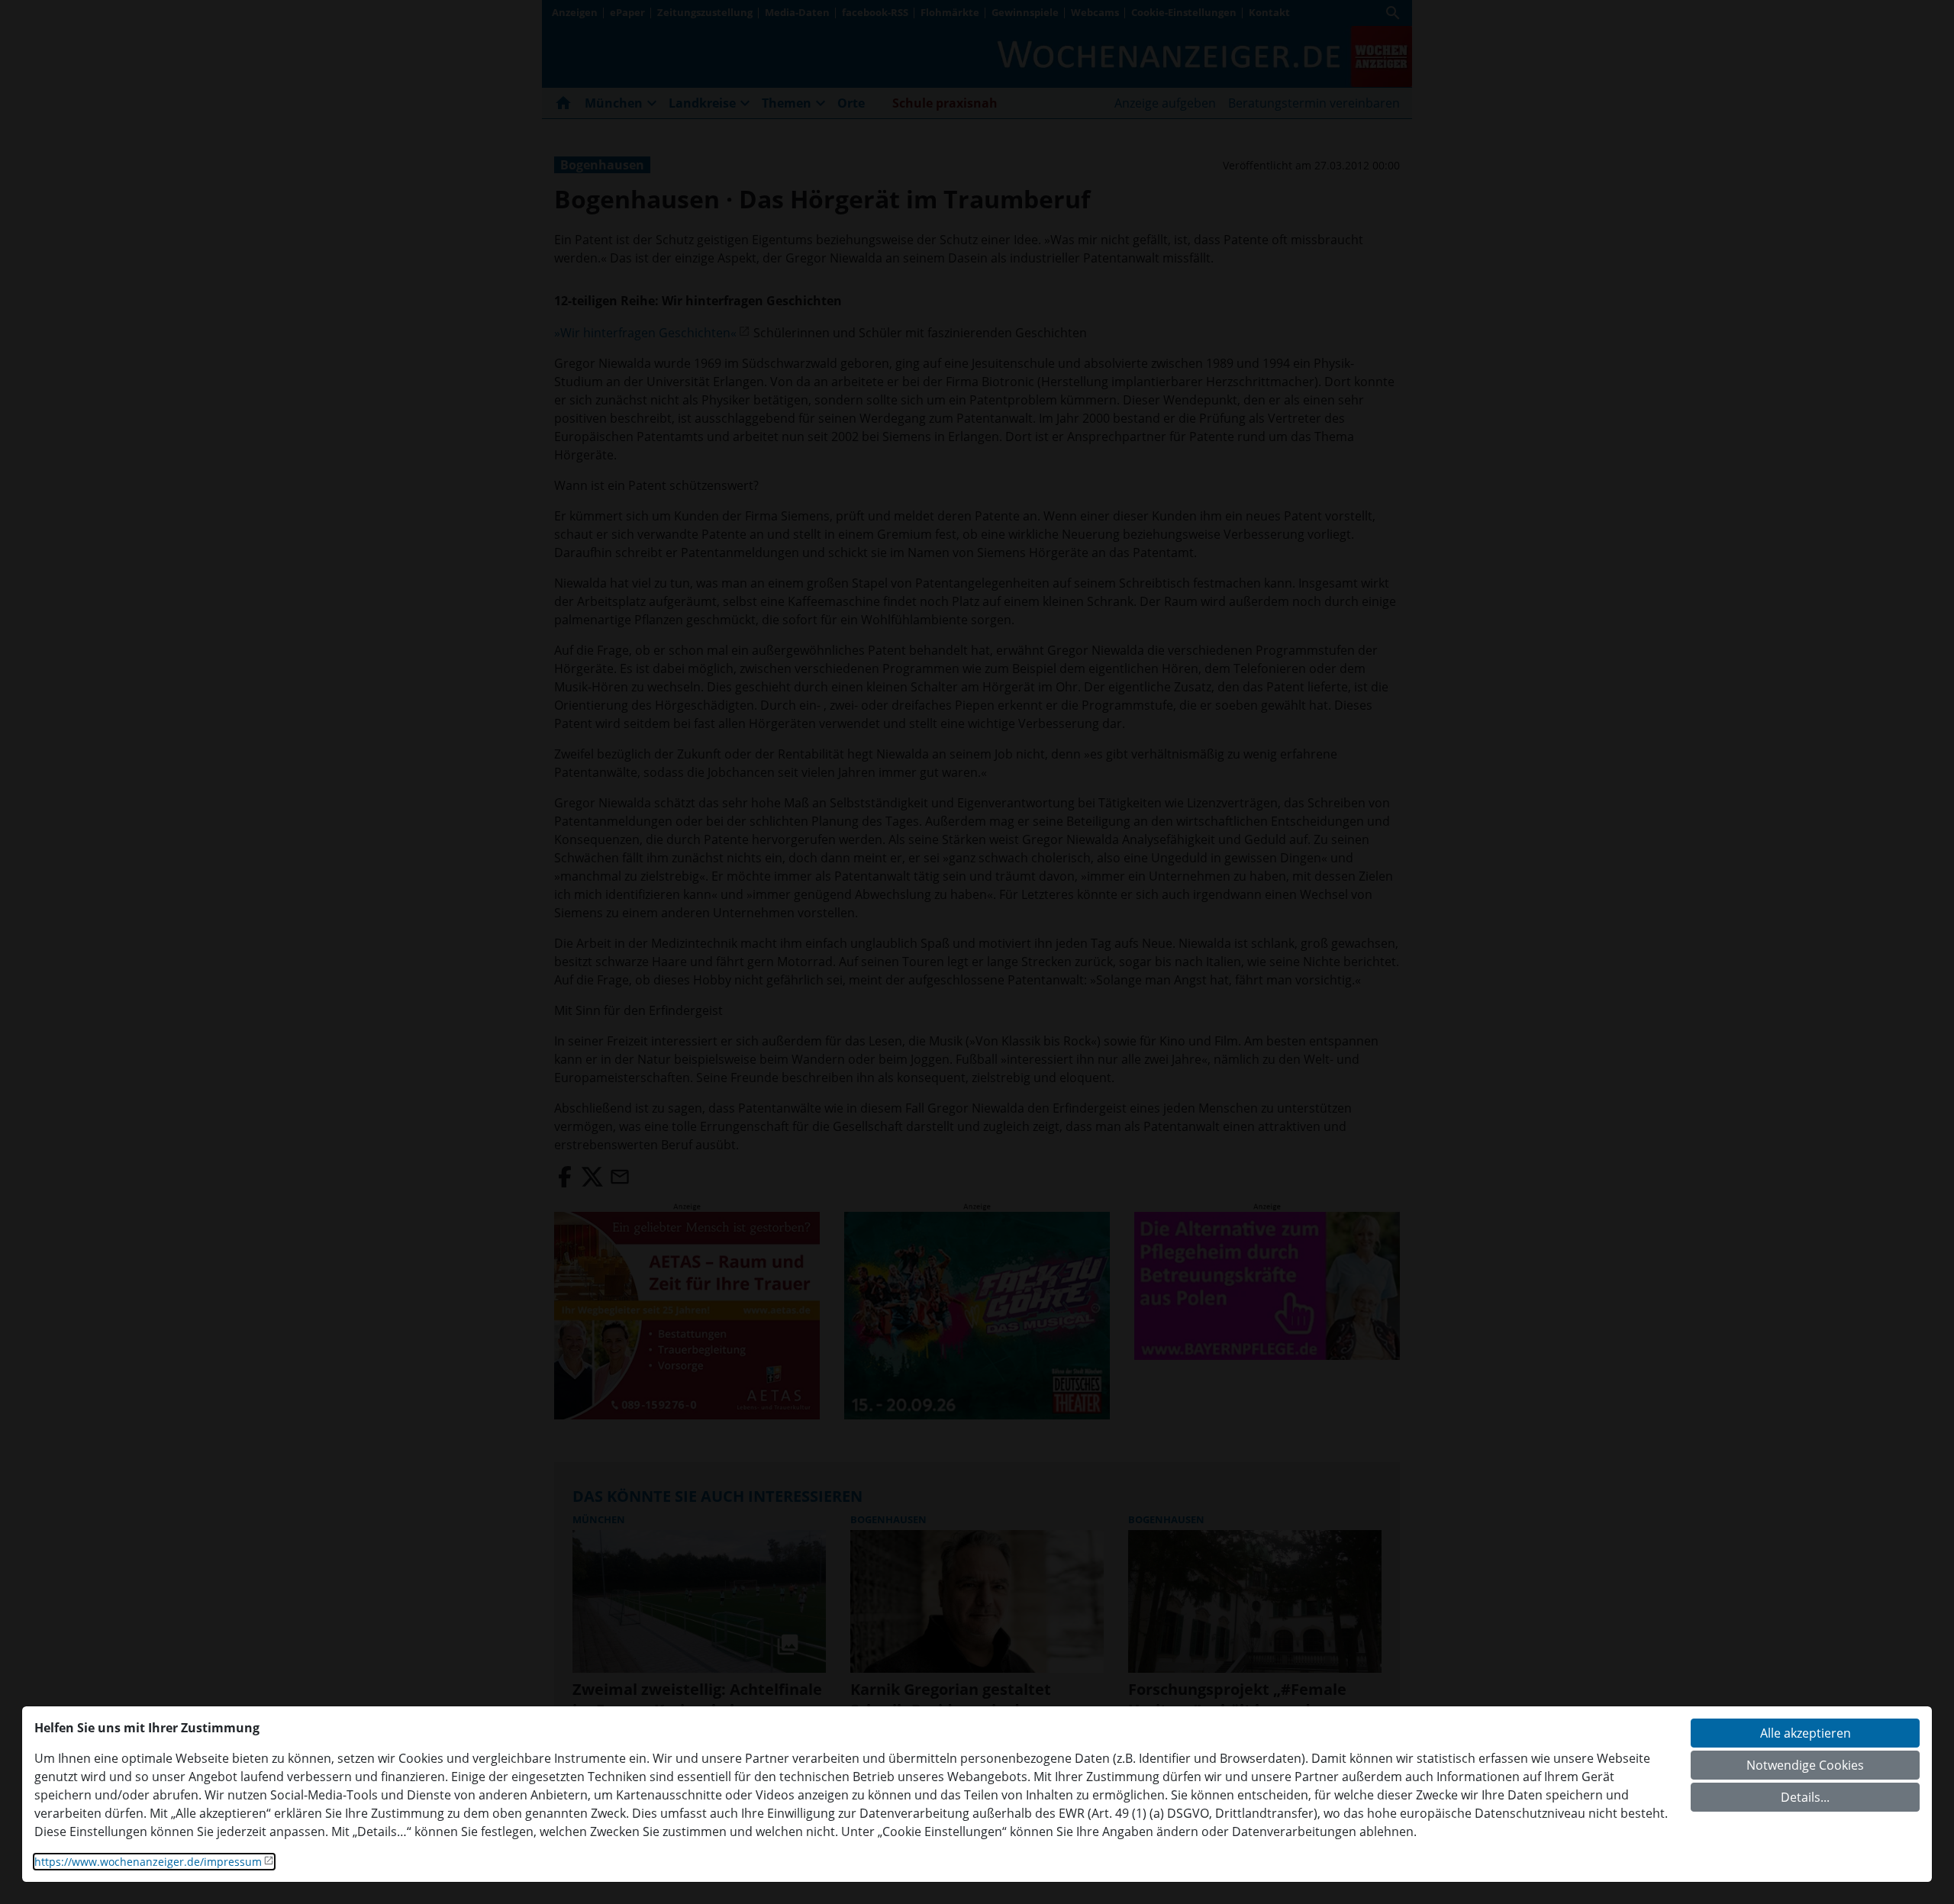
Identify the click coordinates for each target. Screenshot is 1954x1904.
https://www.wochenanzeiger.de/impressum (148, 1862)
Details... (1805, 1797)
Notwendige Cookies (1805, 1765)
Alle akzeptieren (1806, 1733)
